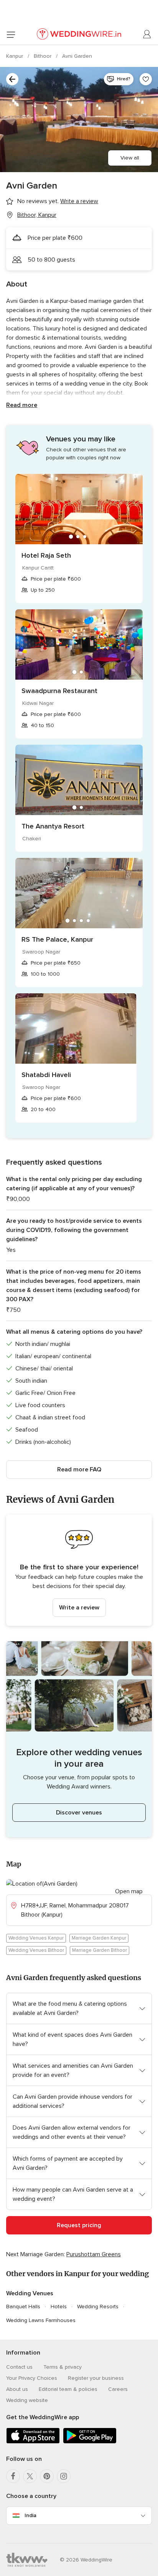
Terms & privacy (63, 2367)
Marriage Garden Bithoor (100, 1950)
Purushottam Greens (94, 2254)
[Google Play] (90, 2442)
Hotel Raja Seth (46, 555)
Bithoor (43, 56)
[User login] (147, 34)
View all (130, 158)
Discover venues (79, 1813)
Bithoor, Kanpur (37, 215)
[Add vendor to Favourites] (146, 79)
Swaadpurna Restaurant (59, 691)
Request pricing (79, 2225)
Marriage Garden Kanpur (99, 1938)
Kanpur (15, 56)
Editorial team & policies (68, 2389)
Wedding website (27, 2400)
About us (17, 2389)
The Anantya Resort (53, 826)
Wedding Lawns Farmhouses (41, 2320)
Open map (129, 1891)
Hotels (59, 2307)
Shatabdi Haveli (46, 1075)
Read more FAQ (79, 1469)
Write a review (79, 1608)
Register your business (96, 2378)
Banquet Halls (23, 2307)
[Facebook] (13, 2476)
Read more (22, 405)
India (30, 2515)
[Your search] (12, 79)
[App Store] (33, 2442)
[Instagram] (64, 2476)
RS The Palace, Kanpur (57, 939)
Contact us (19, 2367)
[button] (79, 1570)
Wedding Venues (30, 2293)
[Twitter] (30, 2476)
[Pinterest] (47, 2476)
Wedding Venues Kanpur (36, 1938)
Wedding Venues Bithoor (36, 1950)
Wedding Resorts (98, 2307)
